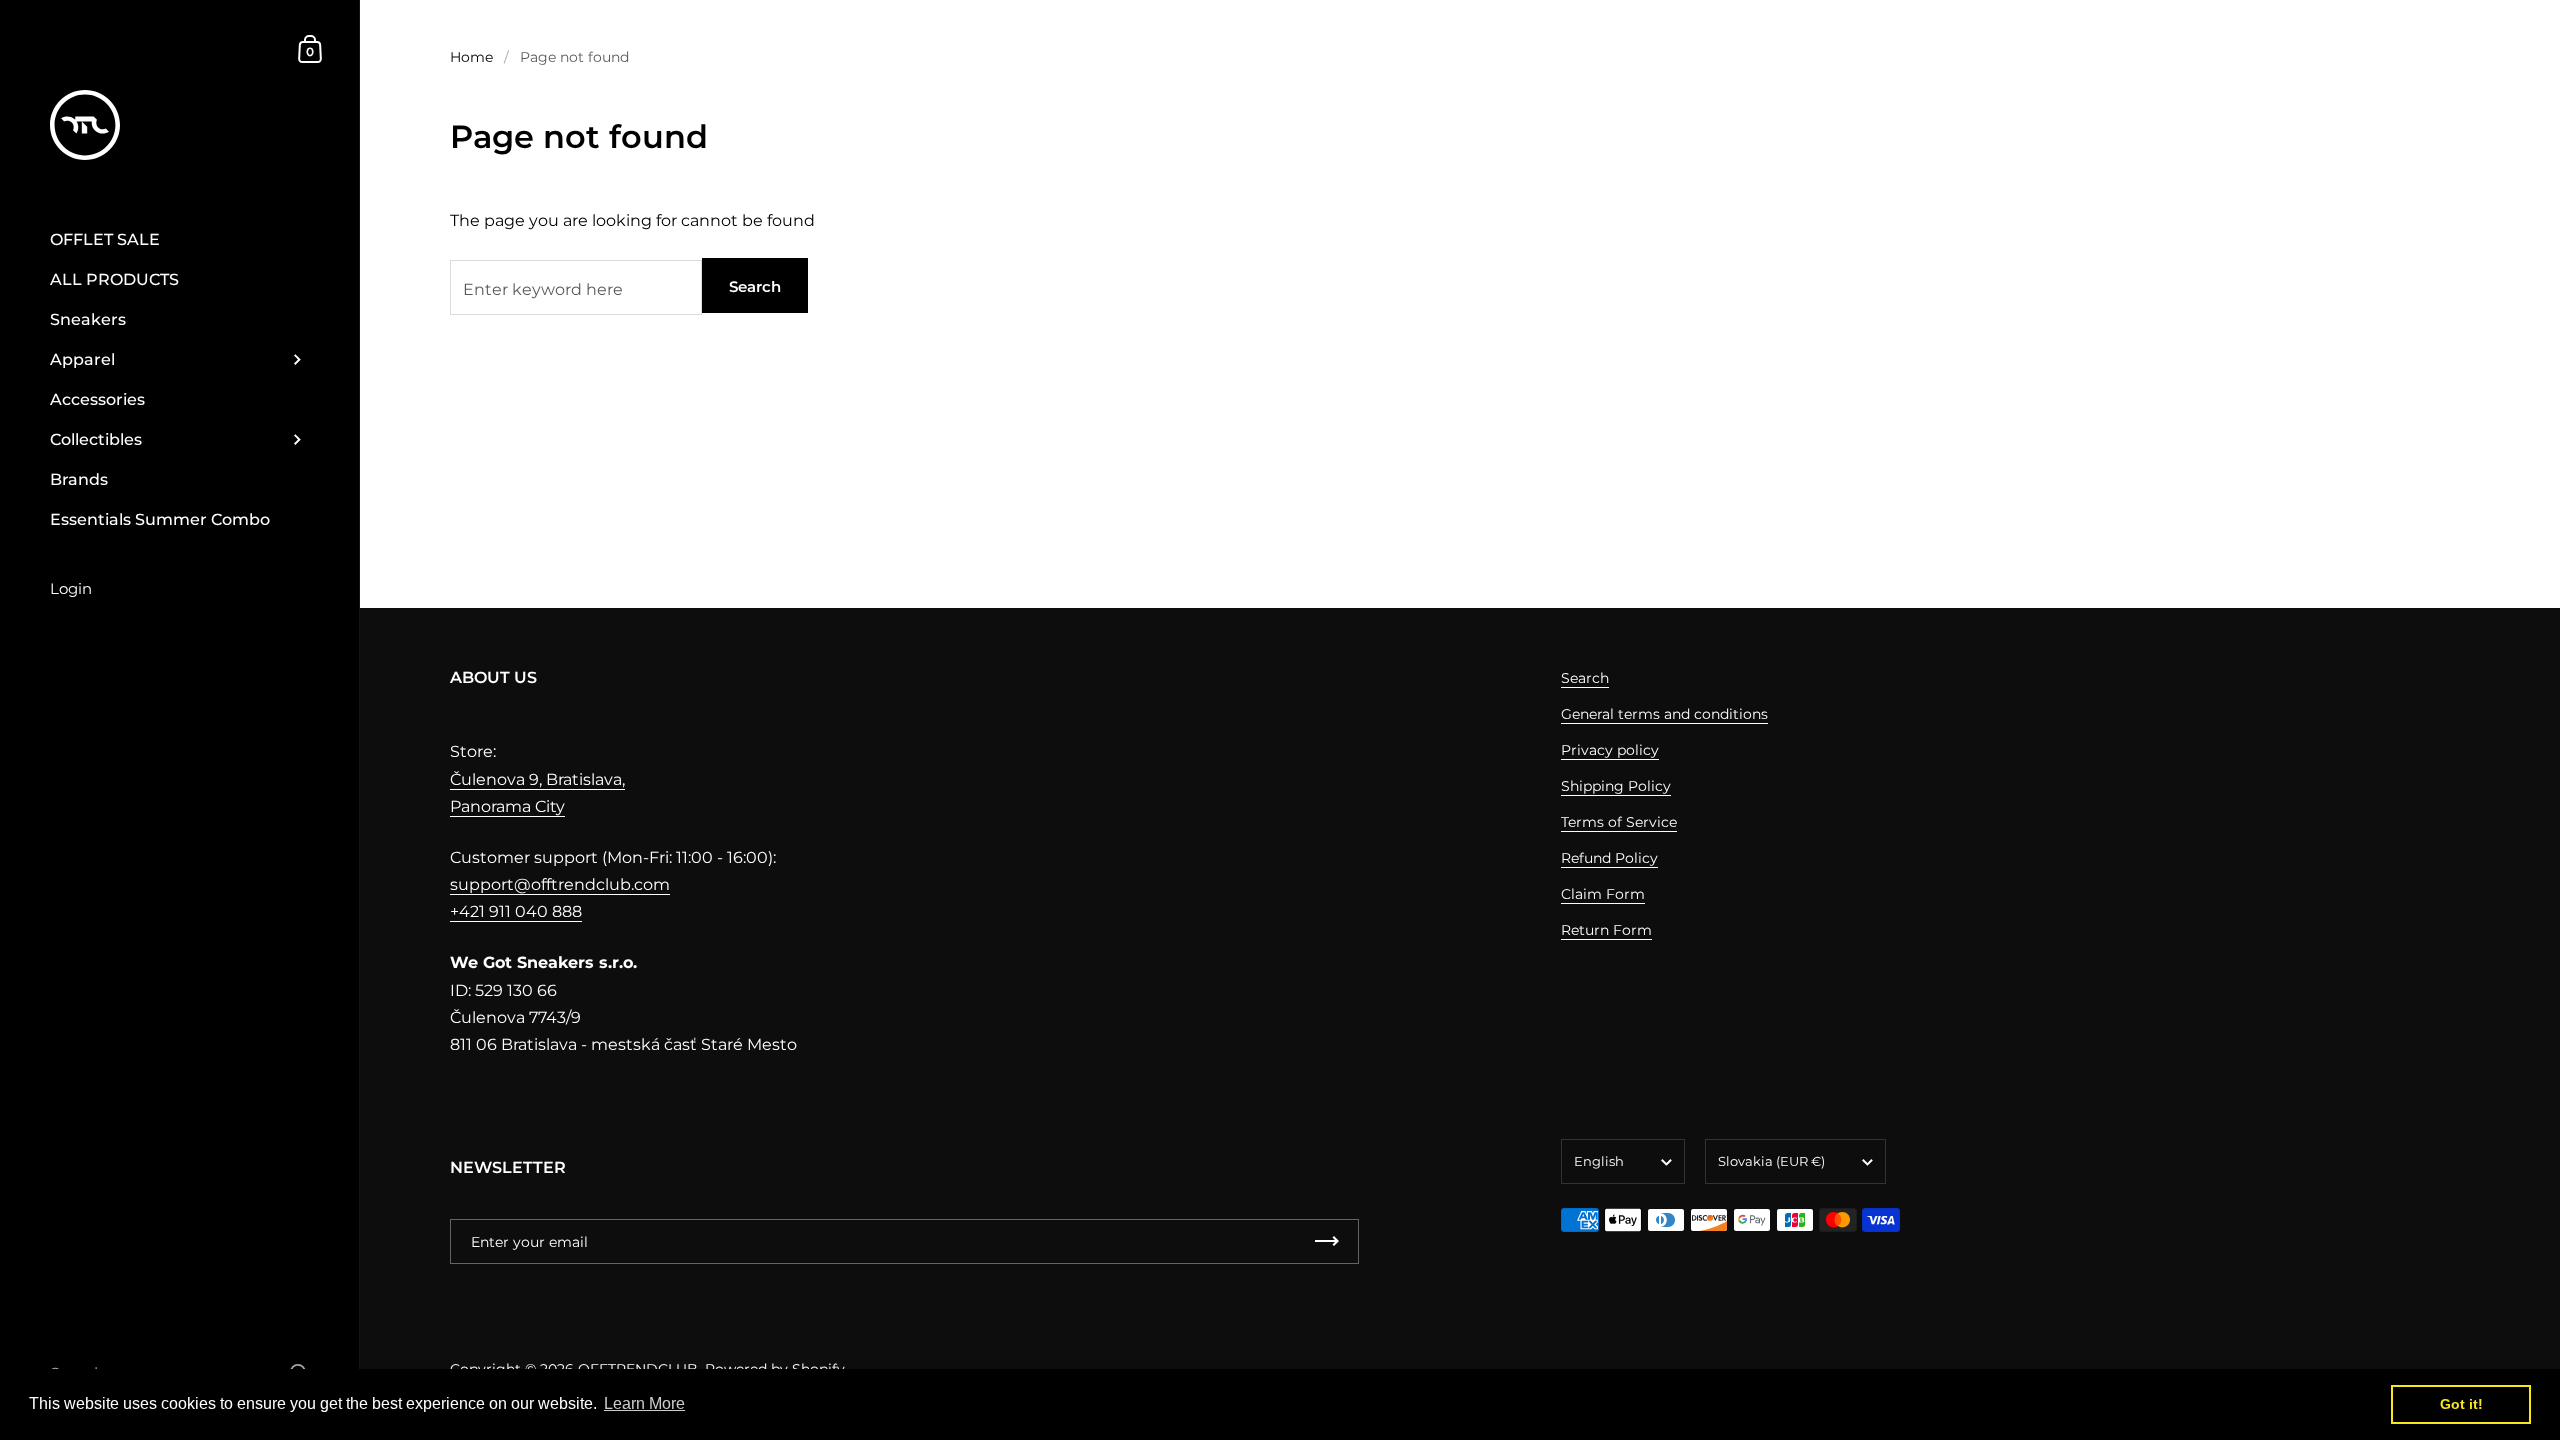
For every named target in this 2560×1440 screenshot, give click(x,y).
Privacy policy (1610, 750)
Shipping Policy (1616, 786)
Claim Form (1603, 894)
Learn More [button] (644, 1403)
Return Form (1606, 930)
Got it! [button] (2461, 1404)
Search (755, 286)
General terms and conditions (1664, 714)
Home (471, 57)
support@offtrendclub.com (560, 884)
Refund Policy (1609, 858)
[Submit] (1327, 1241)
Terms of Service (1619, 822)
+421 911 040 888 (516, 911)
